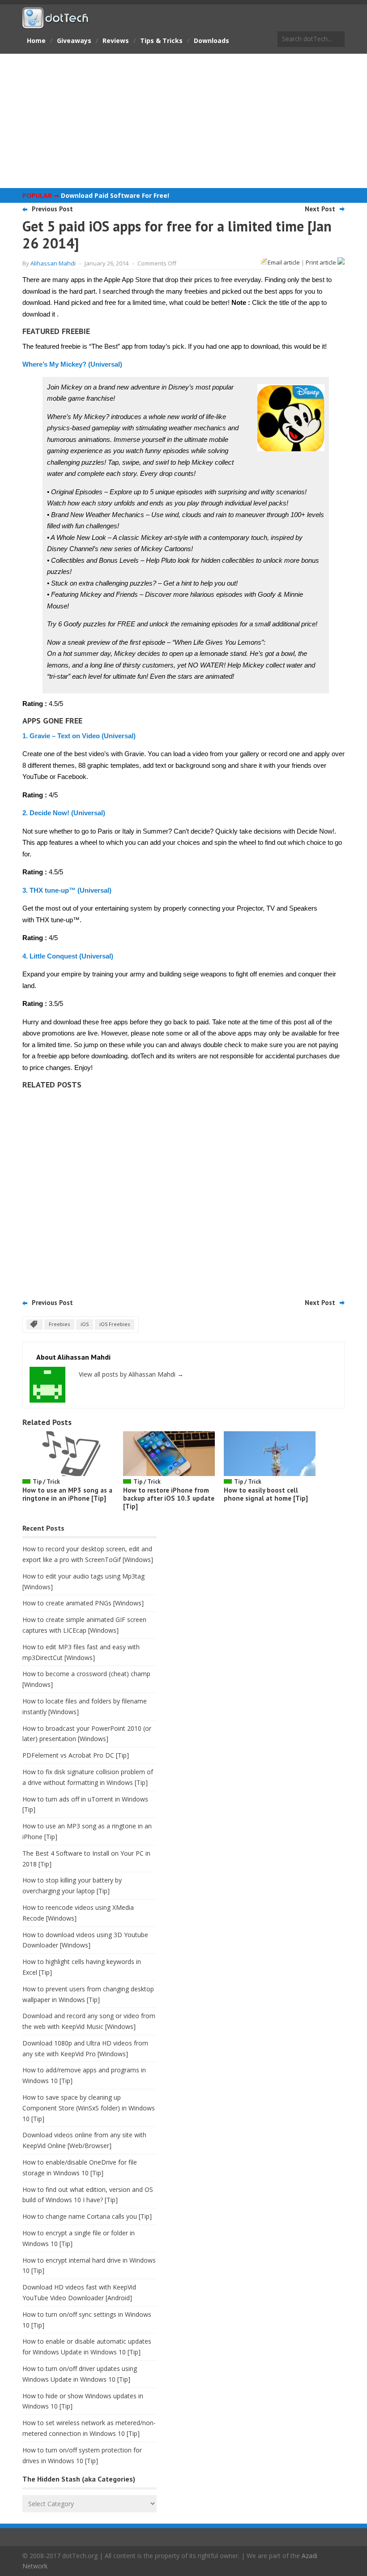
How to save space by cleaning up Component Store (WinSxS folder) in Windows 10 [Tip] (89, 2108)
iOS (85, 1324)
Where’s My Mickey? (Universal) (72, 364)
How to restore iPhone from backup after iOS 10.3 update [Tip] (169, 1498)
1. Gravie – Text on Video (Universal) (79, 736)
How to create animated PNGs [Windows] (83, 1603)
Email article (284, 262)
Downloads (211, 41)
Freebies (59, 1324)
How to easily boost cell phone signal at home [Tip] (266, 1494)
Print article (322, 262)
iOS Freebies (115, 1324)
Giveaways (74, 41)
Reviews (116, 41)
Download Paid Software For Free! (115, 195)
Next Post (320, 209)
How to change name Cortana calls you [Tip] (87, 2216)
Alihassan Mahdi (53, 263)
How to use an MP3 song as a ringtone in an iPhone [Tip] (67, 1494)
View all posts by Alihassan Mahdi (131, 1374)
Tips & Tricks (161, 41)
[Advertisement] (183, 121)
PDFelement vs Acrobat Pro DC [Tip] (76, 1755)
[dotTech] (56, 24)
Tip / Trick (46, 1482)
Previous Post (52, 209)
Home (36, 41)
